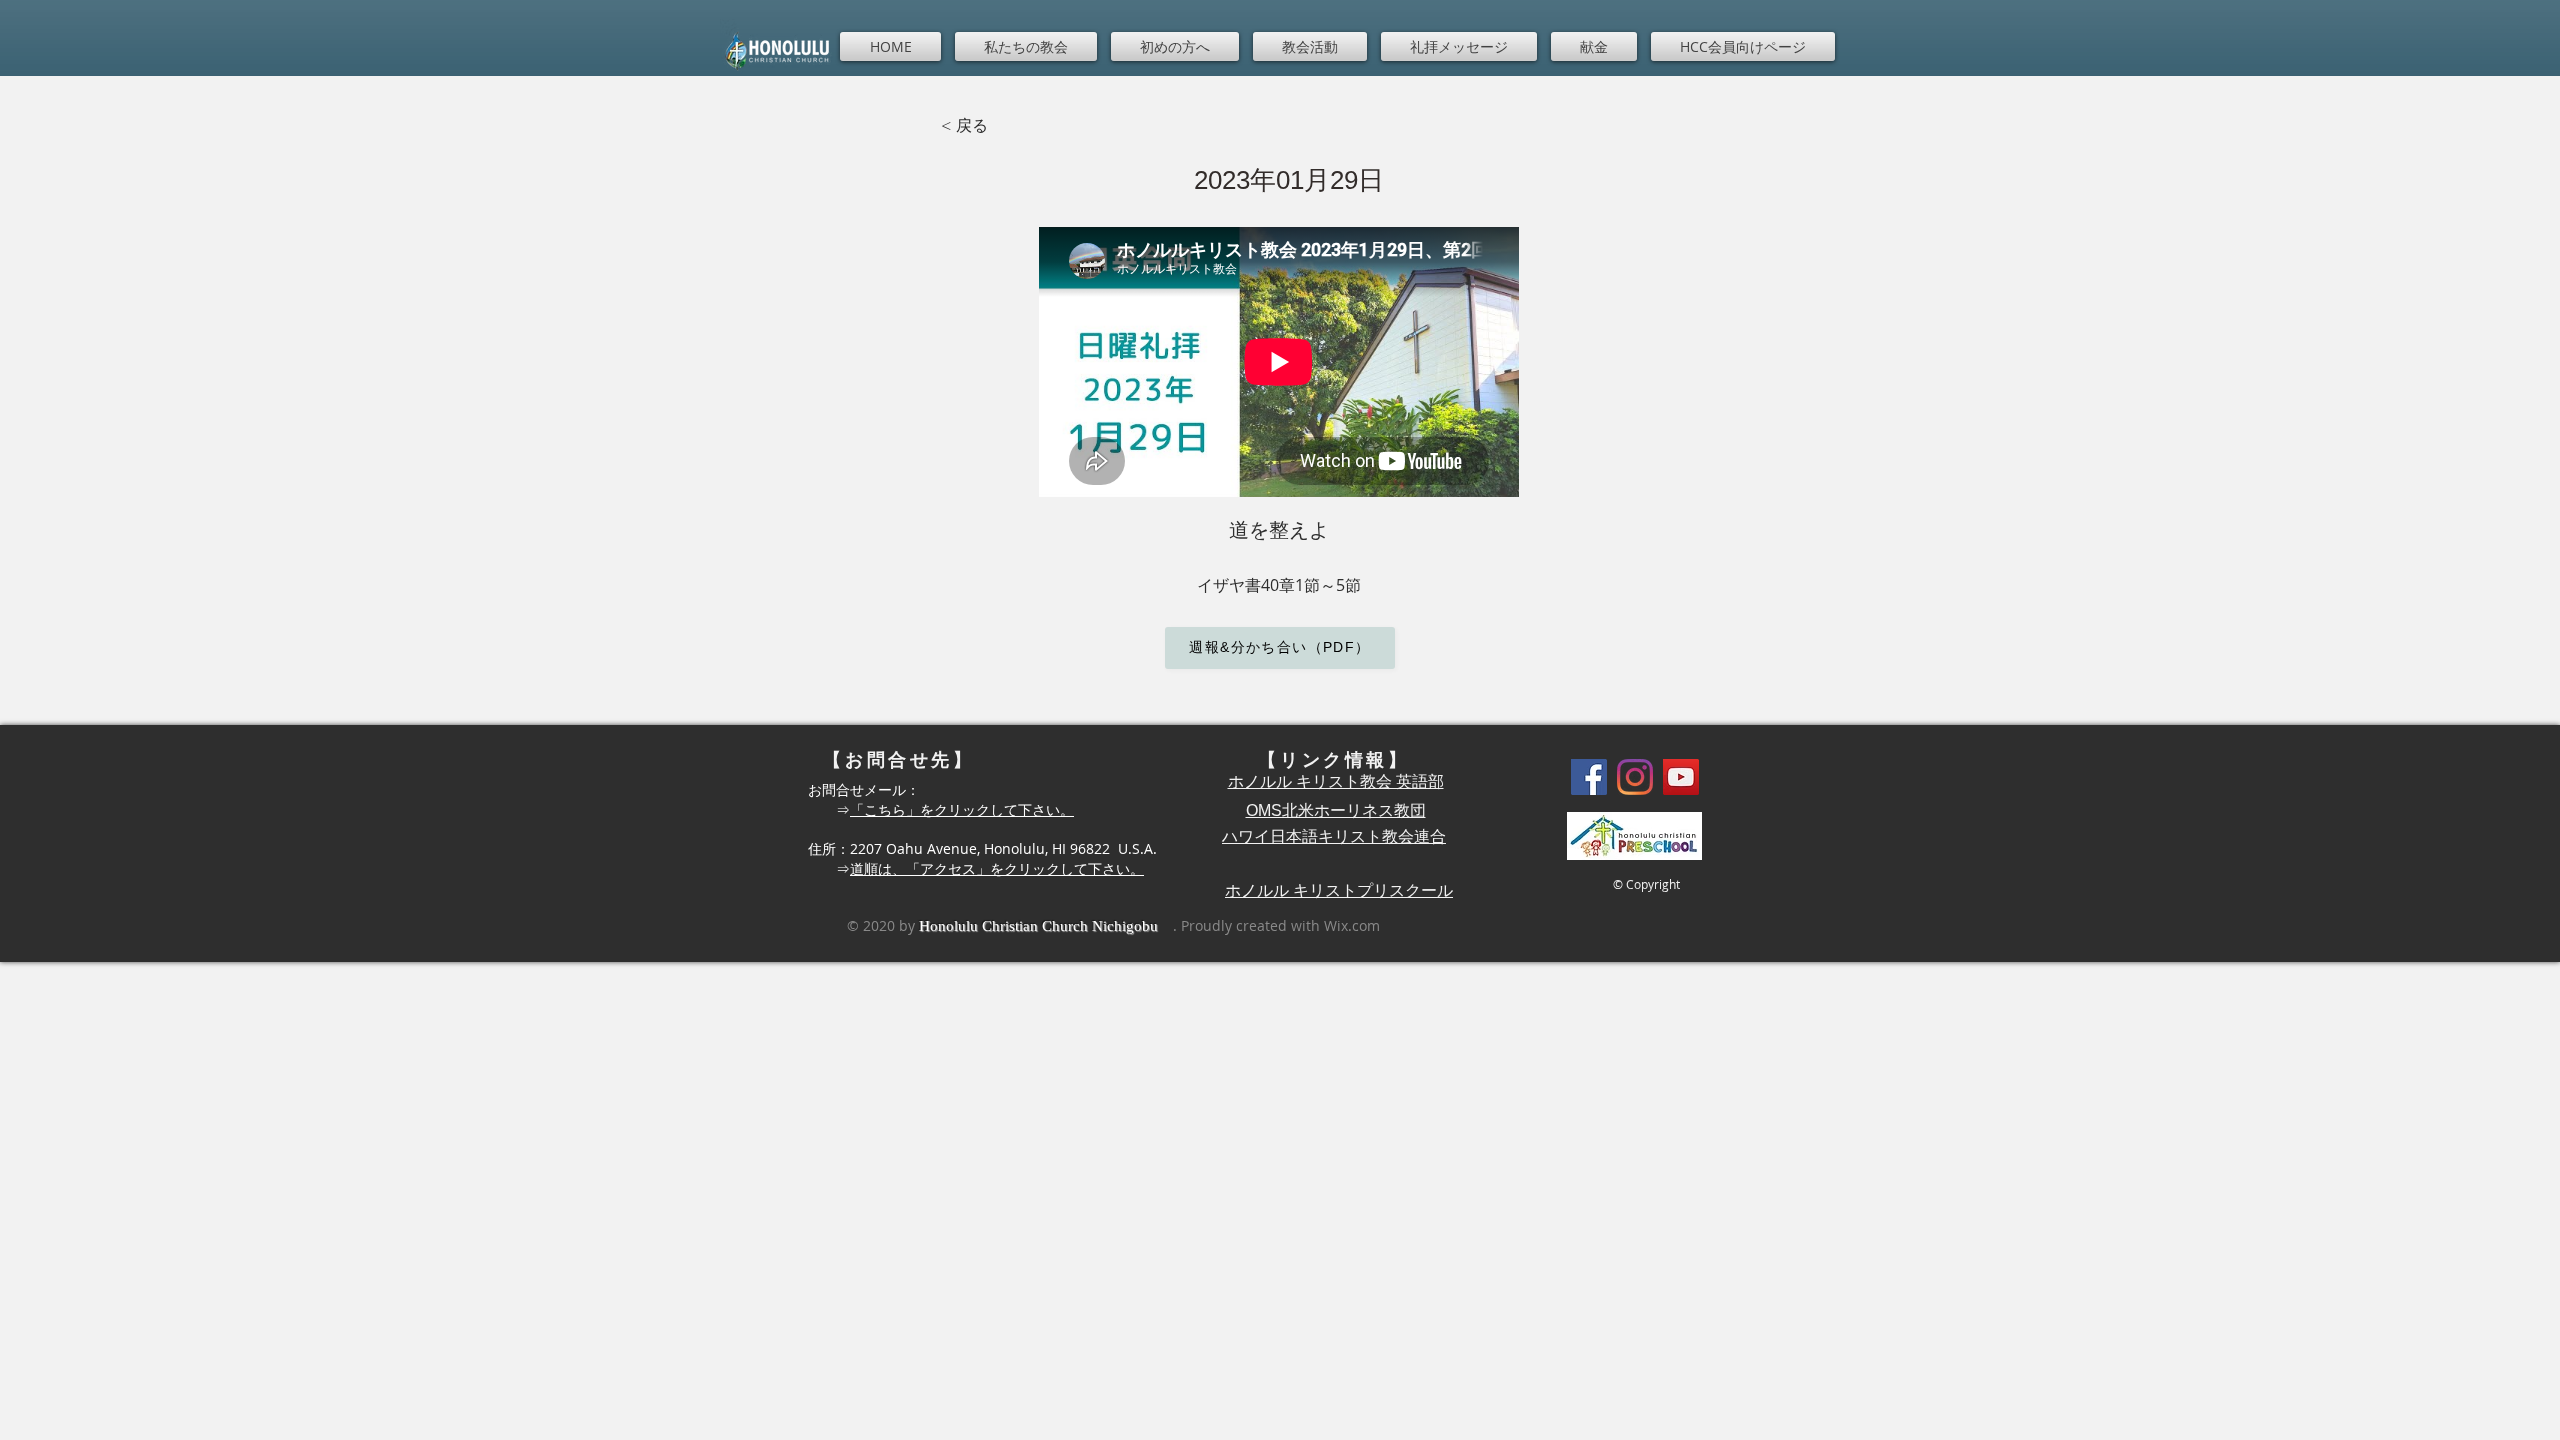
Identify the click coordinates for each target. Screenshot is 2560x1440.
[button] (1026, 46)
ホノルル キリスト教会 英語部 (1336, 781)
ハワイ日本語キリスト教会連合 (1334, 836)
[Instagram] (1635, 777)
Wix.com (1352, 925)
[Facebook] (1589, 777)
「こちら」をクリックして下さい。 (962, 809)
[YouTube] (1681, 777)
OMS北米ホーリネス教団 (1336, 810)
